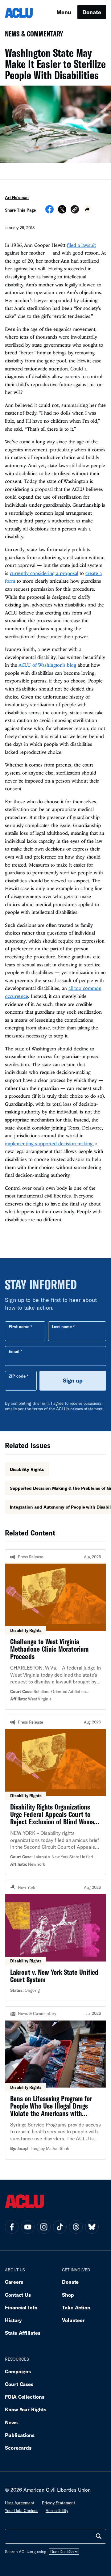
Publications (20, 2435)
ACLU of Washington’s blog (47, 665)
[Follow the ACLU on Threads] (76, 2227)
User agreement (20, 2503)
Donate (92, 12)
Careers (14, 2282)
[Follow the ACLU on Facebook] (12, 2227)
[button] (75, 210)
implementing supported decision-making (49, 1143)
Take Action (76, 2307)
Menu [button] (64, 12)
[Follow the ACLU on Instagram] (44, 2227)
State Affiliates (23, 2333)
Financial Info (21, 2307)
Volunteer (73, 2320)
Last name (62, 1327)
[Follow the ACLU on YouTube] (28, 2227)
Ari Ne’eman (17, 197)
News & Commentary (32, 36)
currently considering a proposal (44, 573)
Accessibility (57, 2511)
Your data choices (22, 2511)
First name (19, 1327)
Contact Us (18, 2295)
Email (14, 1351)
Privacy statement (59, 2503)
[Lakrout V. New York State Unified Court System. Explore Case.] (55, 1940)
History (13, 2320)
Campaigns (18, 2371)
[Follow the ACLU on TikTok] (60, 2227)
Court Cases (19, 2384)
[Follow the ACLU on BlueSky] (92, 2227)
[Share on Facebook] (49, 211)
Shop (68, 2295)
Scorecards (18, 2448)
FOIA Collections (25, 2397)
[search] (99, 2536)
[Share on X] (62, 211)
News (11, 2422)
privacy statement (87, 1409)
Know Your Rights (26, 2409)
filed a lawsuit (81, 245)
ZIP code (17, 1376)
